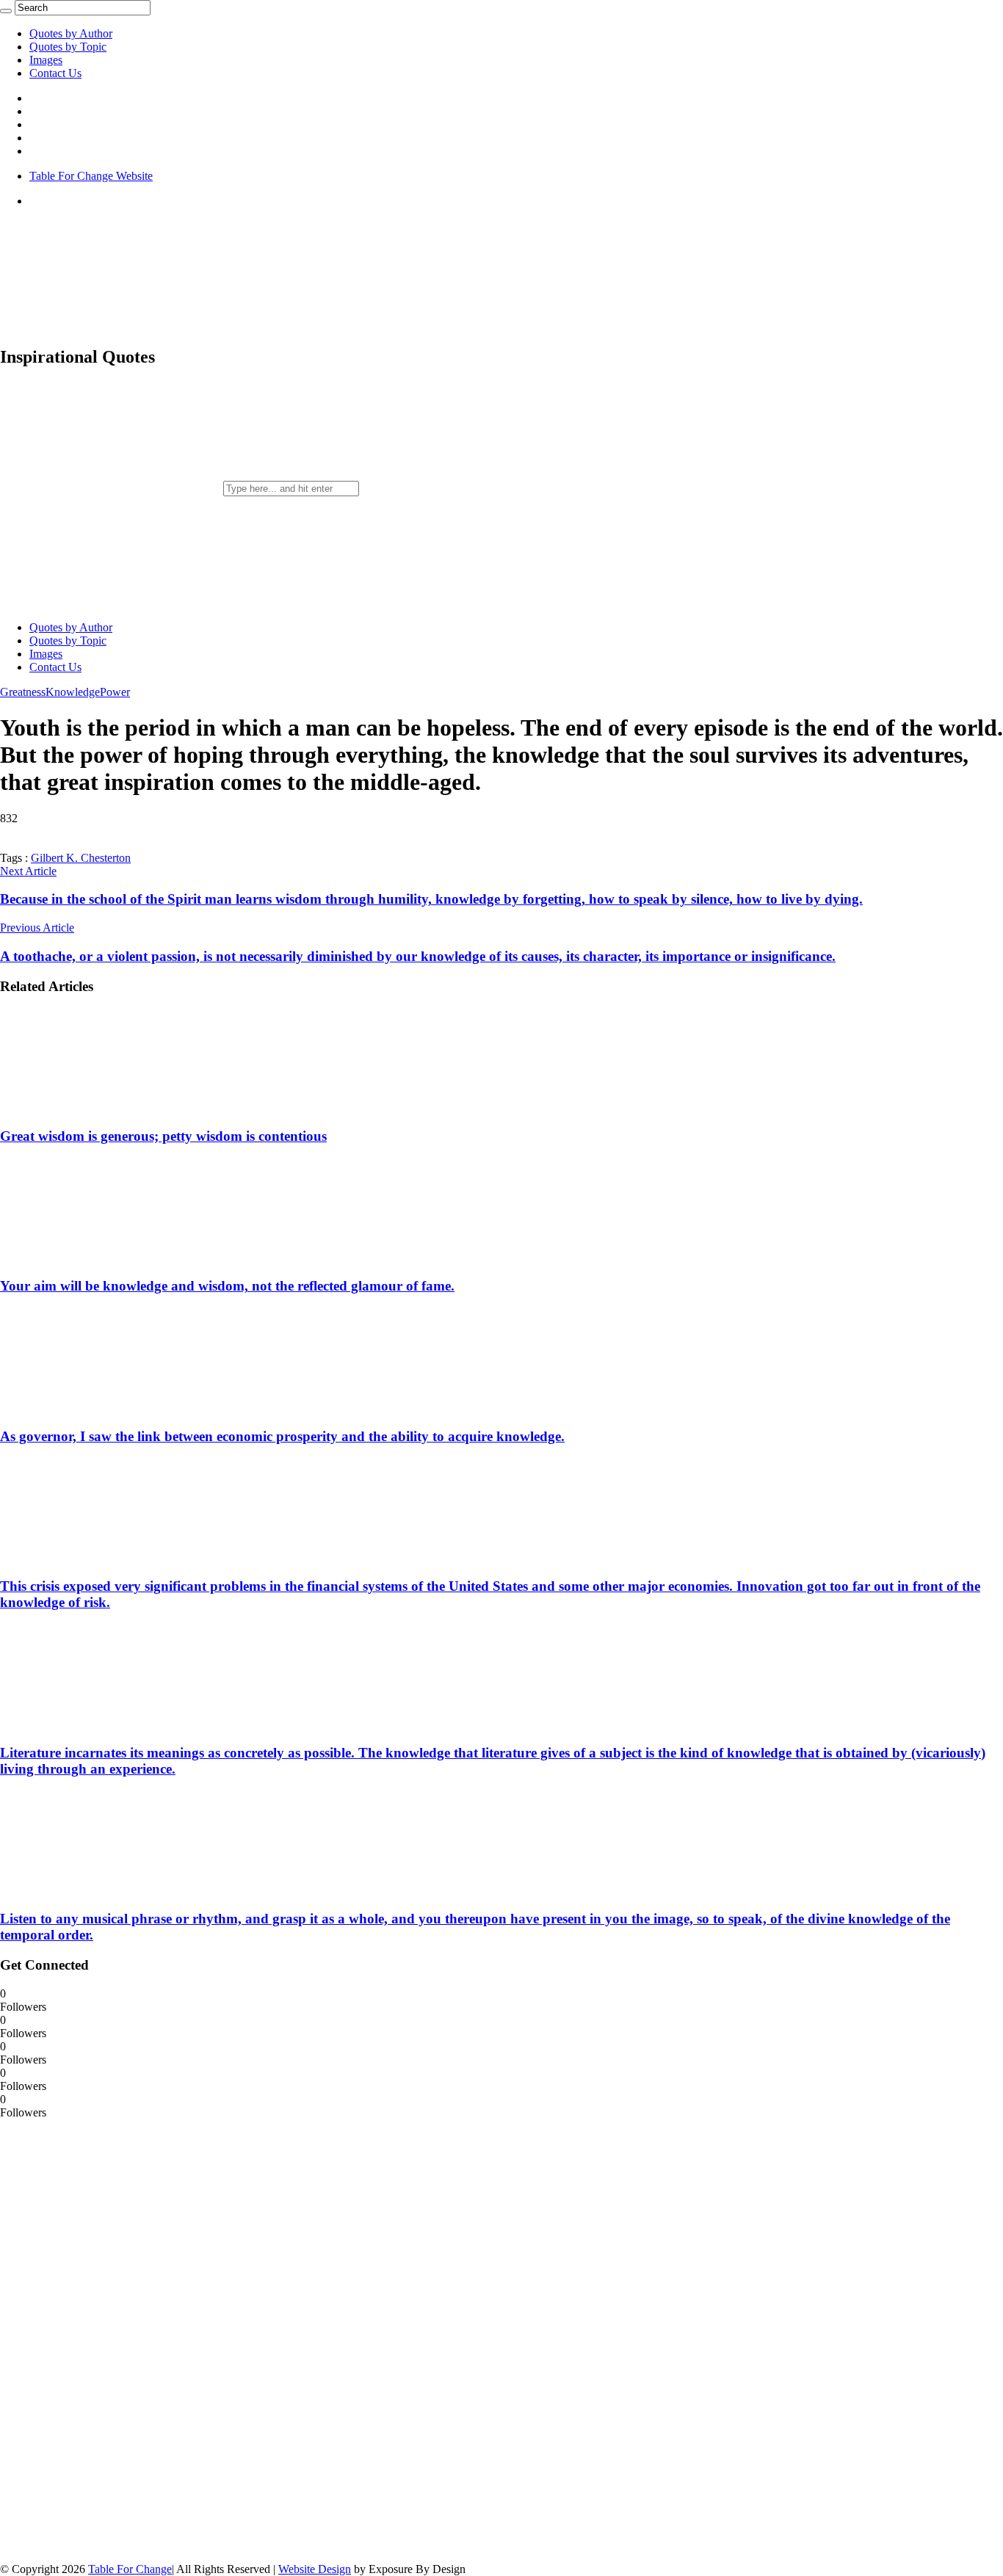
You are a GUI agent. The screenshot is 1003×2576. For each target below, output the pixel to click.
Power (115, 692)
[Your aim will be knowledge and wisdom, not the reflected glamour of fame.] (96, 1258)
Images (46, 60)
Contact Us (55, 73)
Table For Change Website (91, 176)
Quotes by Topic (68, 47)
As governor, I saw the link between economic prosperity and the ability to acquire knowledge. (282, 1436)
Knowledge (73, 692)
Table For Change (130, 2569)
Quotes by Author (71, 33)
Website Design (315, 2569)
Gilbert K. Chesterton (81, 858)
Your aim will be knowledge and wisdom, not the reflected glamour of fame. (227, 1286)
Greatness (23, 692)
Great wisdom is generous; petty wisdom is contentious (163, 1136)
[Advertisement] (110, 2340)
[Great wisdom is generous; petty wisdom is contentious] (96, 1107)
